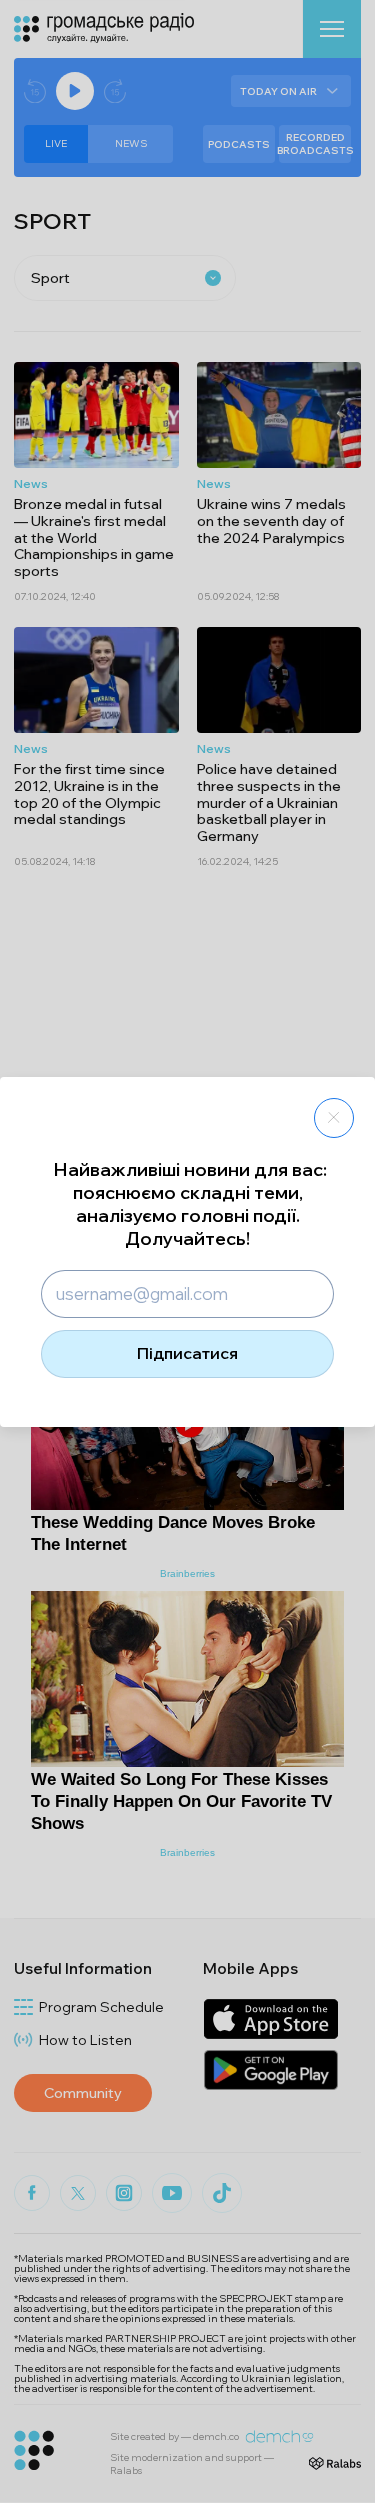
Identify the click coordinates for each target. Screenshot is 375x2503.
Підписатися (187, 1353)
